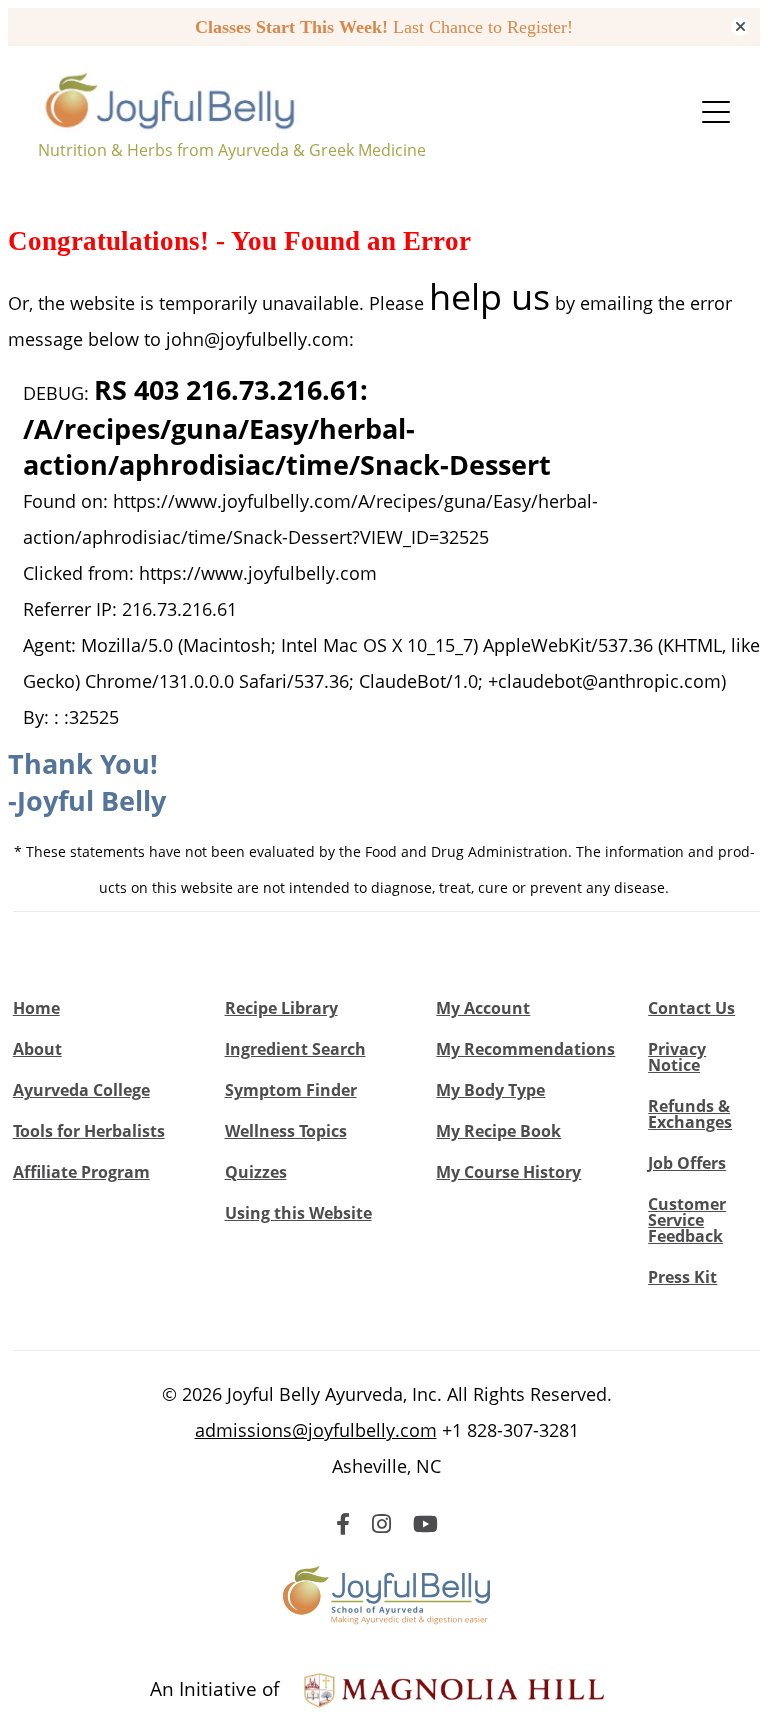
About (37, 1049)
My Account (483, 1008)
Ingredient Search (295, 1049)
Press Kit (682, 1277)
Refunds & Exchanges (690, 1114)
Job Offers (687, 1163)
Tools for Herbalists (89, 1131)
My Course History (508, 1172)
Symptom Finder (291, 1090)
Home (36, 1008)
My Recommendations (525, 1049)
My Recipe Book (498, 1131)
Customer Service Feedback (687, 1220)
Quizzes (256, 1172)
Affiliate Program (81, 1172)
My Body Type (490, 1090)
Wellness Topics (286, 1131)
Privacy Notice (677, 1057)
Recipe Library (281, 1008)
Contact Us (691, 1008)
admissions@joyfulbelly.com (316, 1430)
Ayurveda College (81, 1090)
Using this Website (298, 1213)
